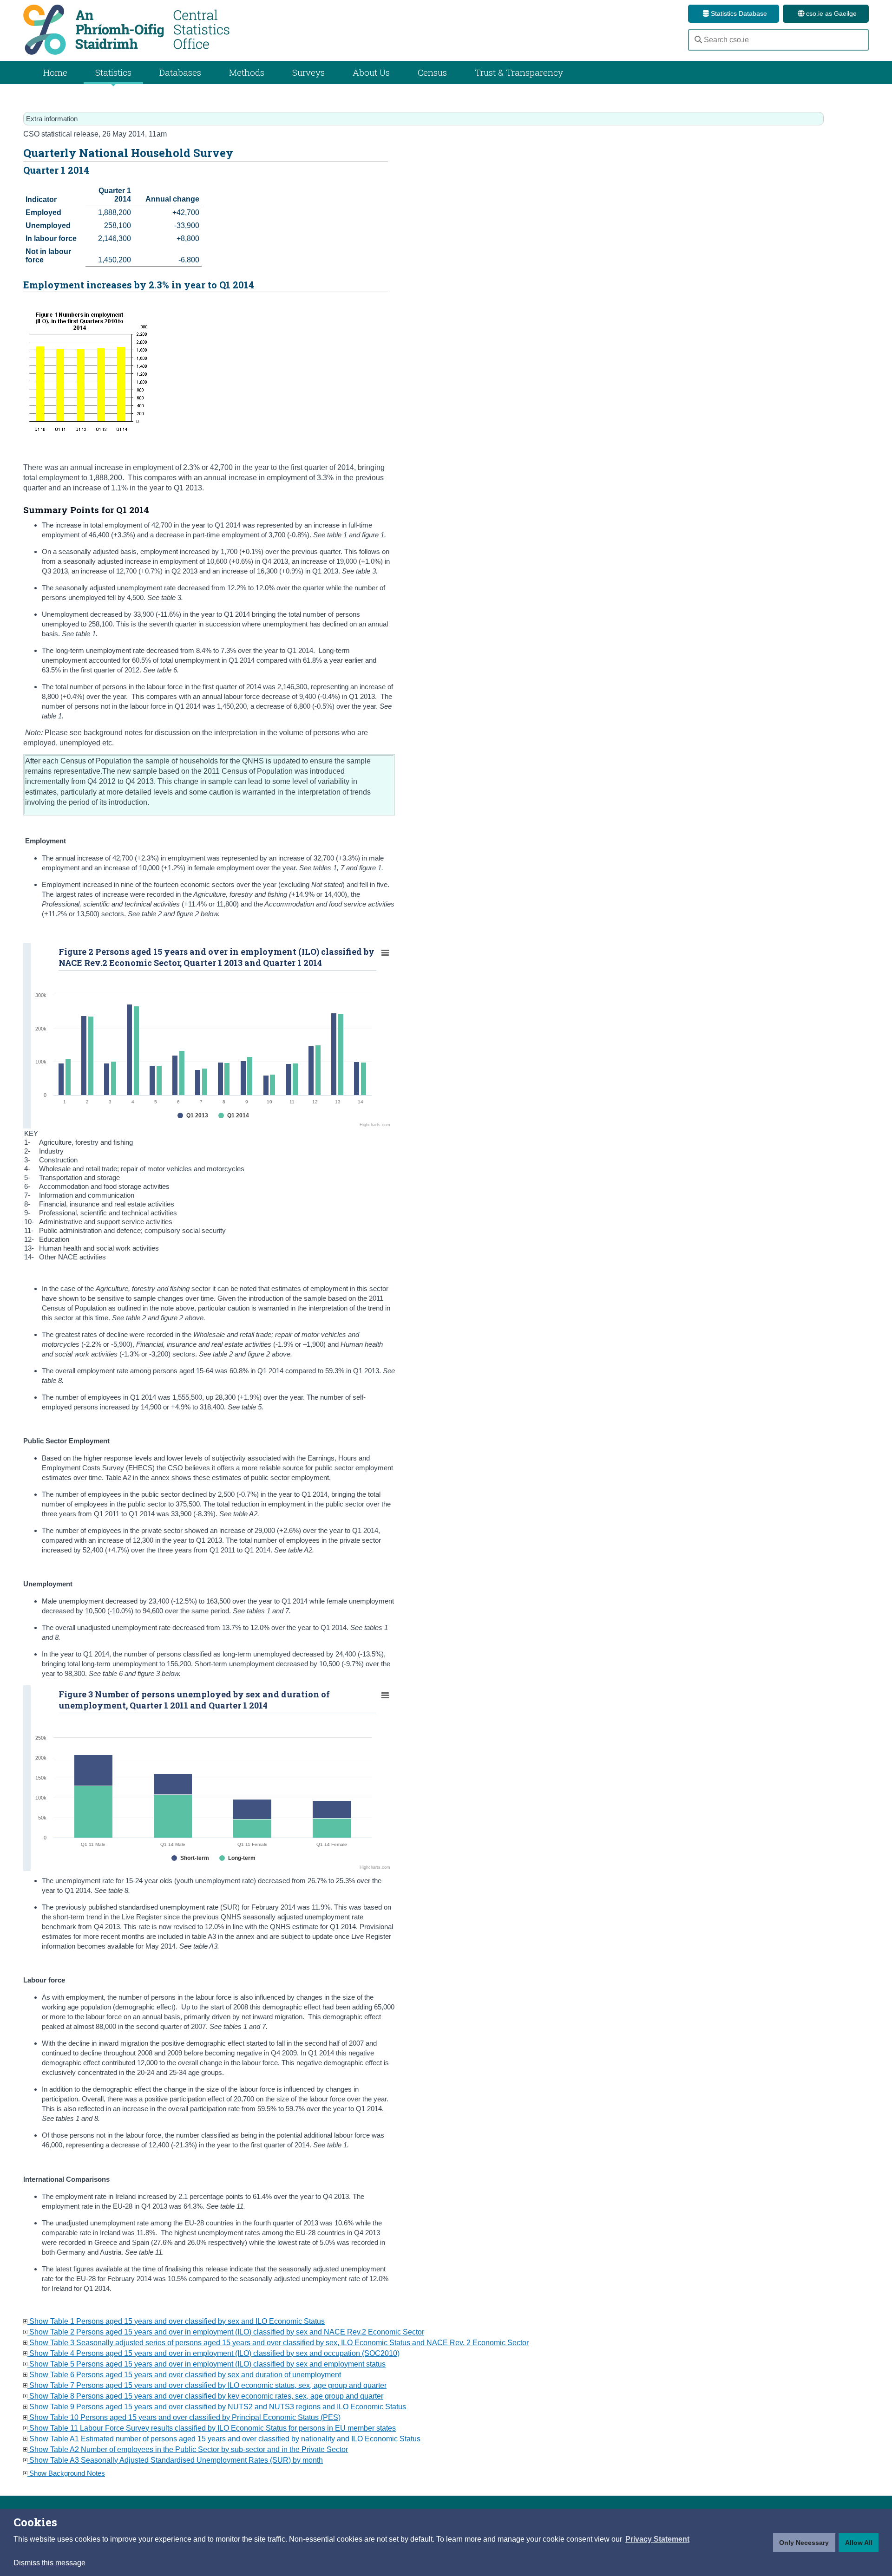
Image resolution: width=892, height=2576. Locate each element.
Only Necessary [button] (804, 2543)
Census (432, 72)
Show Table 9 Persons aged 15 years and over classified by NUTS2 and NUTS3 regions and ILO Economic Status (217, 2407)
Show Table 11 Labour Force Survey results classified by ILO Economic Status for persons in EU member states (212, 2428)
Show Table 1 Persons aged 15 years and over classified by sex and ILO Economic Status (176, 2321)
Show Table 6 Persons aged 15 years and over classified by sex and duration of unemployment (184, 2375)
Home (55, 72)
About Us (371, 72)
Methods (247, 72)
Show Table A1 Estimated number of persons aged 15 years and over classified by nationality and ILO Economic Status (224, 2439)
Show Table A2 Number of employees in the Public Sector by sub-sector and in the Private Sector (188, 2449)
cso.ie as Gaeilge (830, 13)
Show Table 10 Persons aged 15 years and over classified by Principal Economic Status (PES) (184, 2417)
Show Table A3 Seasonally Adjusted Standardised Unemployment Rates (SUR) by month (175, 2460)
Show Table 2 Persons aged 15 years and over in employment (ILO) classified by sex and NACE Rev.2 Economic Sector (226, 2332)
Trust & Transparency (519, 72)
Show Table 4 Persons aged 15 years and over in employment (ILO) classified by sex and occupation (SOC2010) (213, 2353)
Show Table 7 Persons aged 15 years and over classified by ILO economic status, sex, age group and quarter (207, 2385)
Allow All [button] (859, 2543)
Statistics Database (738, 13)
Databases (180, 72)
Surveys (308, 72)
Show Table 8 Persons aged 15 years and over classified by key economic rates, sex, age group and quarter (205, 2396)
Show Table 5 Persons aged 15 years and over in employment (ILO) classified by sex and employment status (207, 2364)
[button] (657, 2539)
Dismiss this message (49, 2563)
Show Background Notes (66, 2473)
